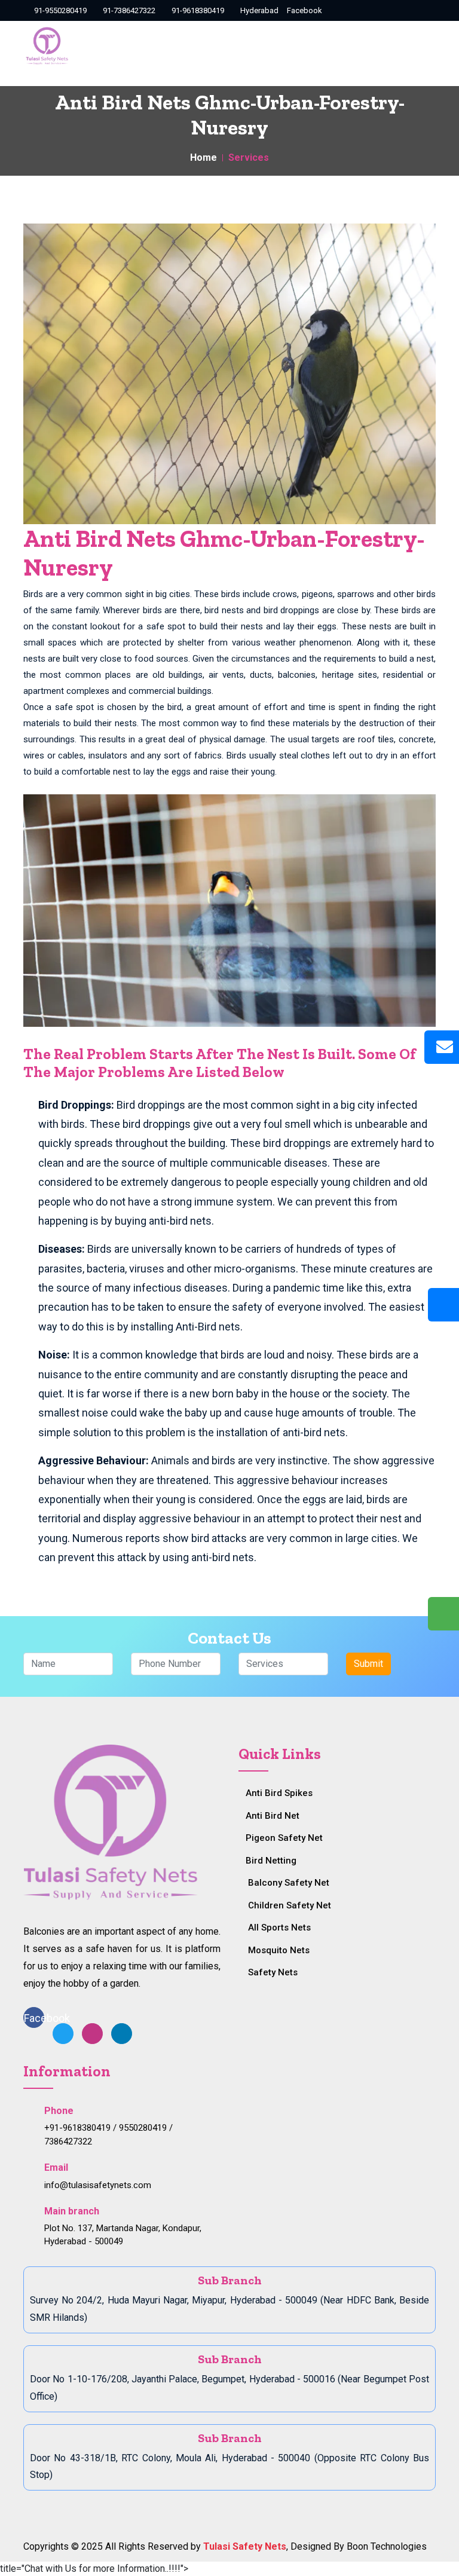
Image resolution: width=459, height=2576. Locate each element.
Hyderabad (258, 10)
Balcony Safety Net (289, 1883)
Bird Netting (271, 1861)
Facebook (305, 10)
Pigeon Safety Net (284, 1838)
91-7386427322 (128, 10)
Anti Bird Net (273, 1816)
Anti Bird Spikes (279, 1793)
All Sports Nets (279, 1928)
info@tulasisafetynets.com (98, 2185)
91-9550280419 (59, 10)
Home (204, 157)
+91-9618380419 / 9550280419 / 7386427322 (108, 2135)
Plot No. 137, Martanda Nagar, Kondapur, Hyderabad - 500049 (123, 2235)
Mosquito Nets (279, 1950)
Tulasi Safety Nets (245, 2546)
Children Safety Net (290, 1905)
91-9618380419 (197, 10)
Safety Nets (273, 1972)
